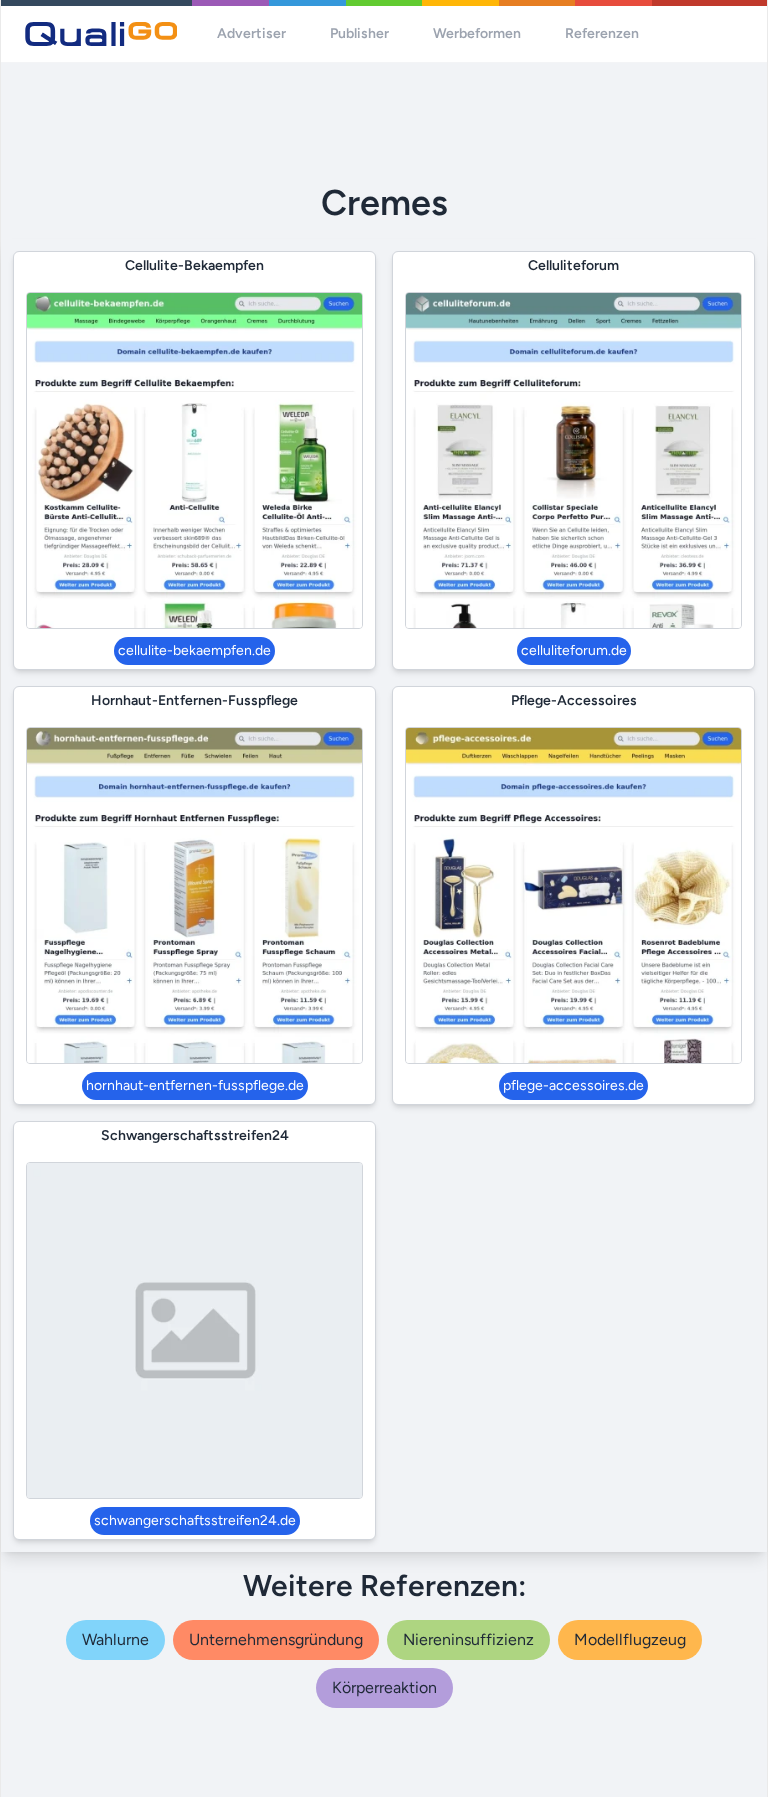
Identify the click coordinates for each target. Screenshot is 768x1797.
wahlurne (115, 1639)
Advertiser (251, 33)
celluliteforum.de (574, 650)
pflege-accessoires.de (573, 1085)
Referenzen (602, 33)
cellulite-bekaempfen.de (194, 650)
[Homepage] (101, 34)
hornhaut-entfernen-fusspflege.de (195, 1085)
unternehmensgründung (276, 1639)
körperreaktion (384, 1687)
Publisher (359, 33)
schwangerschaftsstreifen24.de (195, 1520)
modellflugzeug (630, 1639)
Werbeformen (477, 33)
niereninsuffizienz (468, 1639)
